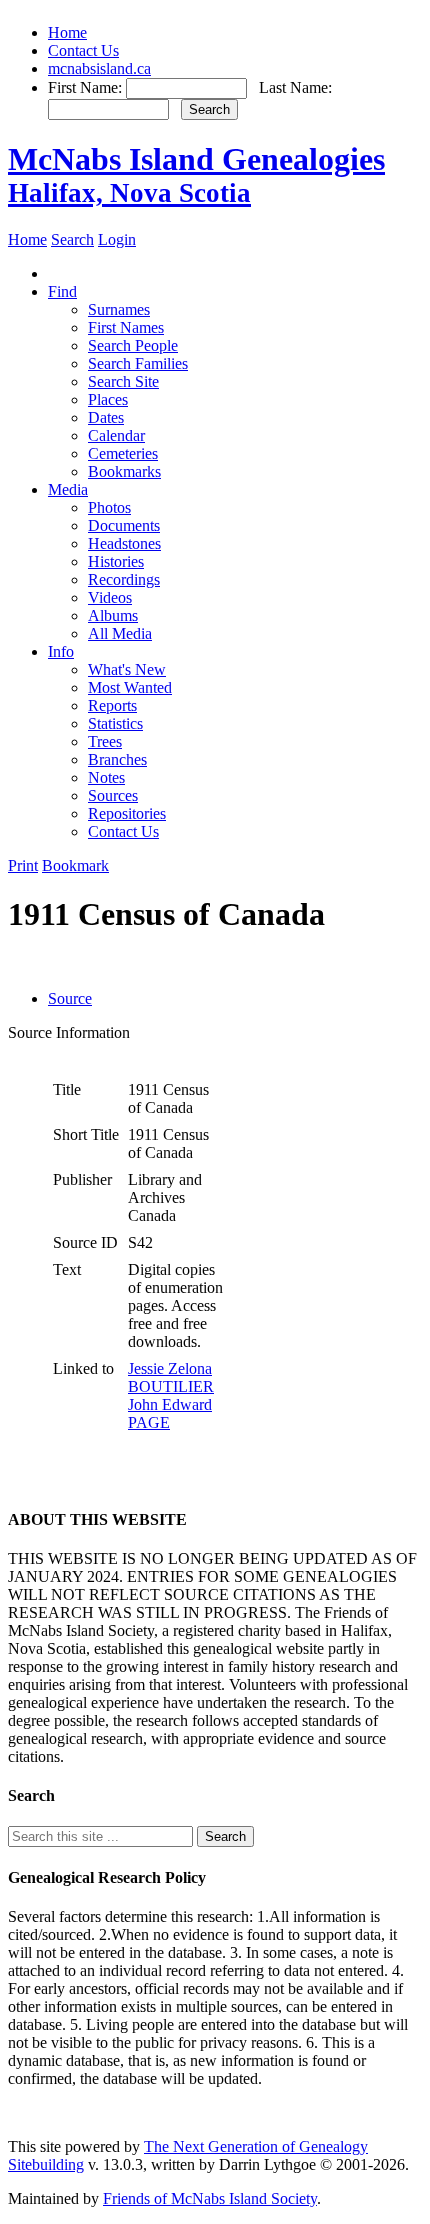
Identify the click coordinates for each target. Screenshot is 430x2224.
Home (67, 32)
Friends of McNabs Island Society (210, 2198)
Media (68, 489)
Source (70, 998)
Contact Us (83, 50)
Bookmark (75, 865)
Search (72, 239)
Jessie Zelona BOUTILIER (171, 1377)
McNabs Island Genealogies (196, 174)
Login (117, 239)
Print (23, 865)
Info (61, 651)
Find (62, 291)
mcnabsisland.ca (99, 68)
